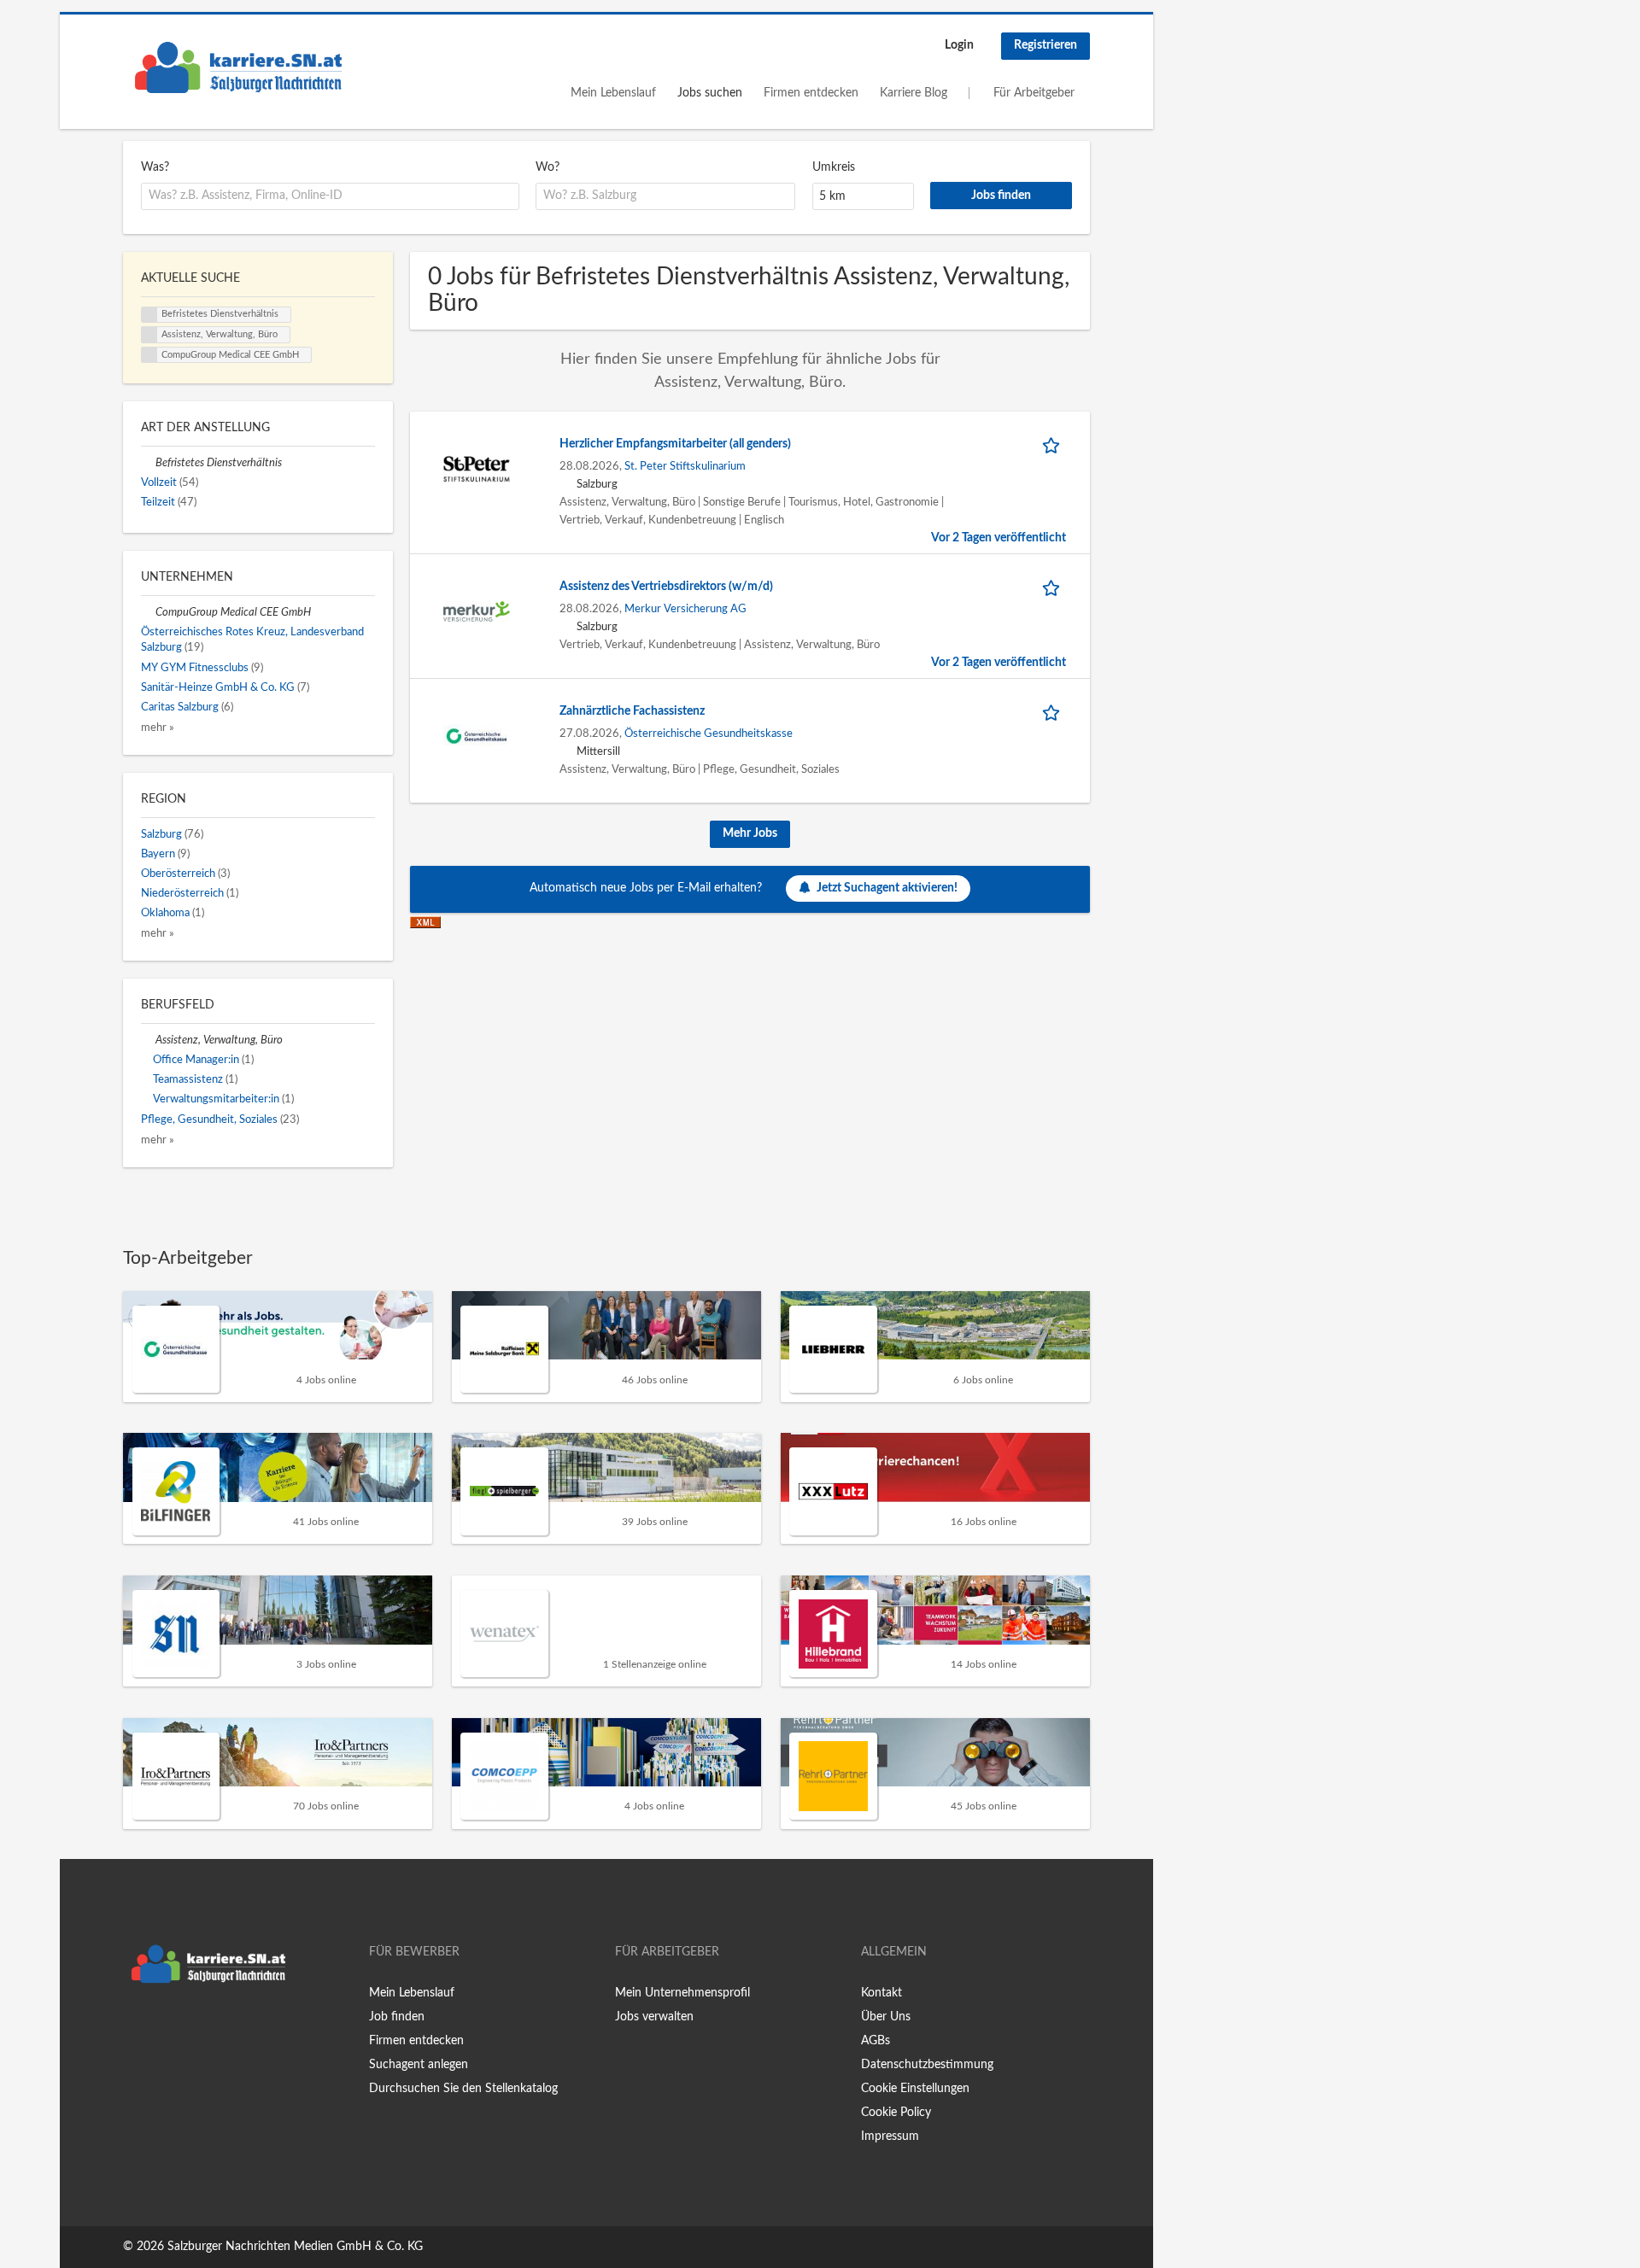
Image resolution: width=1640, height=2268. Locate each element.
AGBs (876, 2041)
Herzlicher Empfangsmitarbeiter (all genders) (675, 444)
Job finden (397, 2017)
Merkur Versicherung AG (685, 609)
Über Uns (886, 2017)
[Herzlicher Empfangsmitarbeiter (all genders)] (477, 469)
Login (959, 45)
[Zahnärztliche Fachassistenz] (477, 736)
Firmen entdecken (811, 93)
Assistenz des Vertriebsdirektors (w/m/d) (666, 587)
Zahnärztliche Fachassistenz (632, 711)
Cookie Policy (896, 2113)
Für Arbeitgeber (1034, 93)
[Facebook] (135, 2027)
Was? (155, 167)
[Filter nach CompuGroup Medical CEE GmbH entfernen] (148, 612)
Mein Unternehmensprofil (682, 1993)
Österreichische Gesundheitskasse (709, 734)
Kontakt (881, 1993)
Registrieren (1045, 45)
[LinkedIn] (189, 2027)
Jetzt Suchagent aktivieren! (887, 888)
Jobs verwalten (654, 2017)
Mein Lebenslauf (613, 93)
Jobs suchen (710, 93)
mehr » (158, 728)
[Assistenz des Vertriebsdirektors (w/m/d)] (477, 611)
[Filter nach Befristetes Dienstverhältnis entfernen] (148, 463)
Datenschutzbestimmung (927, 2065)
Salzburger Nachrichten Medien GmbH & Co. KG (295, 2247)
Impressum (890, 2136)
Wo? (548, 167)
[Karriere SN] (238, 67)
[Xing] (164, 2027)
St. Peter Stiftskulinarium (685, 466)
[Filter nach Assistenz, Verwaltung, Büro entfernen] (148, 1040)
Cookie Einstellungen (915, 2089)
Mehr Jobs (750, 833)
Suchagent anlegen (419, 2065)
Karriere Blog (914, 93)
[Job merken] (1054, 444)
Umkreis (834, 167)
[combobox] (330, 196)
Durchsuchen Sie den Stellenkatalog (463, 2089)
